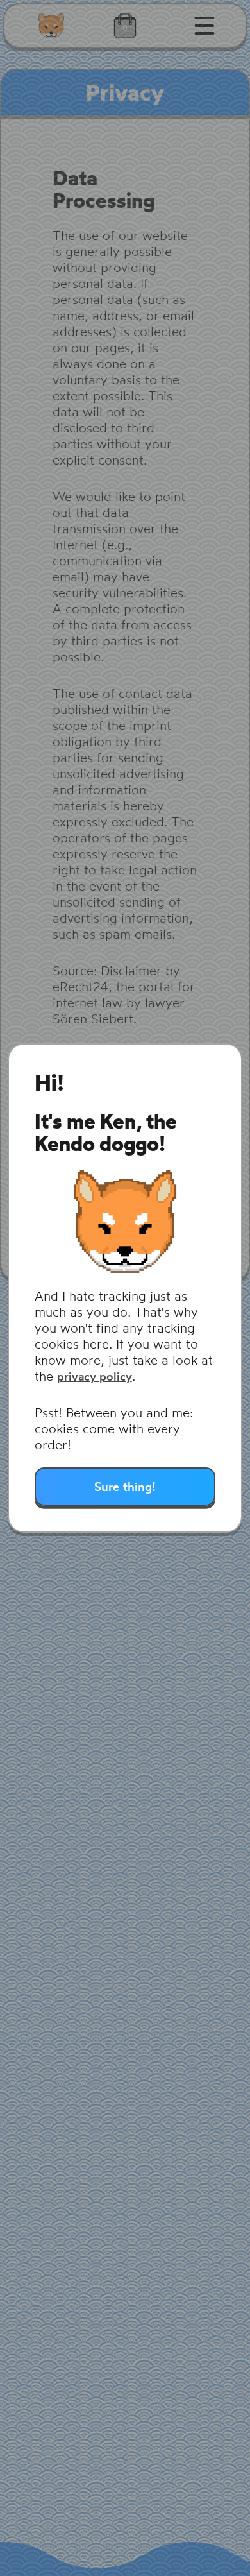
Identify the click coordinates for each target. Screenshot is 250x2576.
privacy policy (95, 1377)
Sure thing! (125, 1487)
